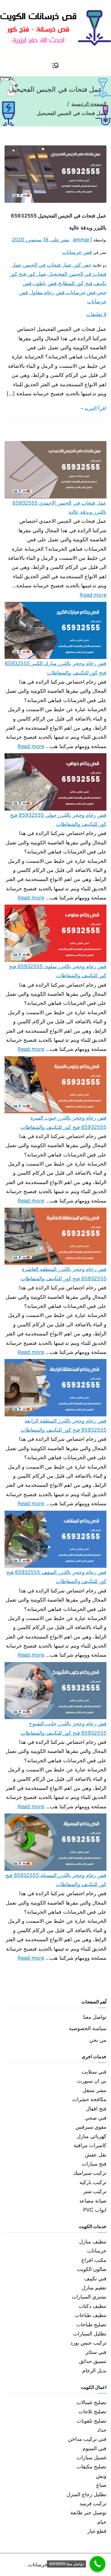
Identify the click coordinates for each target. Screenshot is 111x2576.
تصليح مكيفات (92, 2467)
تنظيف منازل (93, 2242)
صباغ (101, 2485)
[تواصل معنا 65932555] (97, 2564)
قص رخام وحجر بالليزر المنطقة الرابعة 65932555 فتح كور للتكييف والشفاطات (63, 1425)
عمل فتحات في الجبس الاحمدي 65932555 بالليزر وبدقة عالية (59, 507)
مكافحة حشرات (89, 2099)
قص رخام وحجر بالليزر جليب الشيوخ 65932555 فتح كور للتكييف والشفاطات (63, 1728)
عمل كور (37, 274)
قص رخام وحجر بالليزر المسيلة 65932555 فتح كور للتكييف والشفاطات (56, 1880)
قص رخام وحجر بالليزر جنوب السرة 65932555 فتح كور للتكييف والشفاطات (63, 1122)
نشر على (41, 240)
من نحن (98, 2040)
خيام (102, 2522)
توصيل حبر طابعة (88, 2513)
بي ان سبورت (92, 2081)
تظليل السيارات (90, 2334)
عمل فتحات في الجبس (48, 265)
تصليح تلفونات (92, 2421)
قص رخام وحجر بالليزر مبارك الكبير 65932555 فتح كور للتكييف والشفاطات (56, 668)
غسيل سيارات (92, 2457)
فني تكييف (95, 2278)
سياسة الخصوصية (88, 2028)
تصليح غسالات (91, 2402)
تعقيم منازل (94, 2288)
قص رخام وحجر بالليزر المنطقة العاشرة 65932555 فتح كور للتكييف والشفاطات (63, 1274)
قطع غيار (97, 2531)
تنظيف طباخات (91, 2315)
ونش (101, 2476)
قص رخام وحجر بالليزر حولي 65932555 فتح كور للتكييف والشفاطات (58, 820)
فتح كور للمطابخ (75, 283)
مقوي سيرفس (91, 2127)
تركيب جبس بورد (88, 2343)
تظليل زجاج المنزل (87, 2494)
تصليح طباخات (91, 2325)
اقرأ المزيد (95, 408)
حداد (102, 2430)
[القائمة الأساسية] (55, 66)
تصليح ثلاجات (92, 2411)
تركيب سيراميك (90, 2173)
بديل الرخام (94, 2371)
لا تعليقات (96, 314)
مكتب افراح (94, 2260)
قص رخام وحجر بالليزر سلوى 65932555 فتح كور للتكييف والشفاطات (58, 971)
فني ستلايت (94, 2072)
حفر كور (82, 265)
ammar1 (83, 240)
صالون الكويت (92, 2269)
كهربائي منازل (92, 2136)
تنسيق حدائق (93, 2361)
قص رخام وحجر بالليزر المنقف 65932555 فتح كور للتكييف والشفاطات (56, 1577)
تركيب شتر (95, 2191)
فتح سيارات (94, 2164)
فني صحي (96, 2118)
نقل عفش (96, 2155)
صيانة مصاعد (93, 2201)
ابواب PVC (95, 2210)
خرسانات (97, 2251)
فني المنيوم (94, 2448)
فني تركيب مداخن (87, 2439)
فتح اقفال (96, 2109)
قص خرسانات (77, 252)
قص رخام (54, 292)
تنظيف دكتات (92, 2306)
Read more (93, 594)
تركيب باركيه (93, 2182)
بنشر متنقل (94, 2090)
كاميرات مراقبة (90, 2145)
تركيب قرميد (93, 2503)
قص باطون (45, 283)
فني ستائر (96, 2352)
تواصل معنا (95, 2017)
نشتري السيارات (89, 2297)
